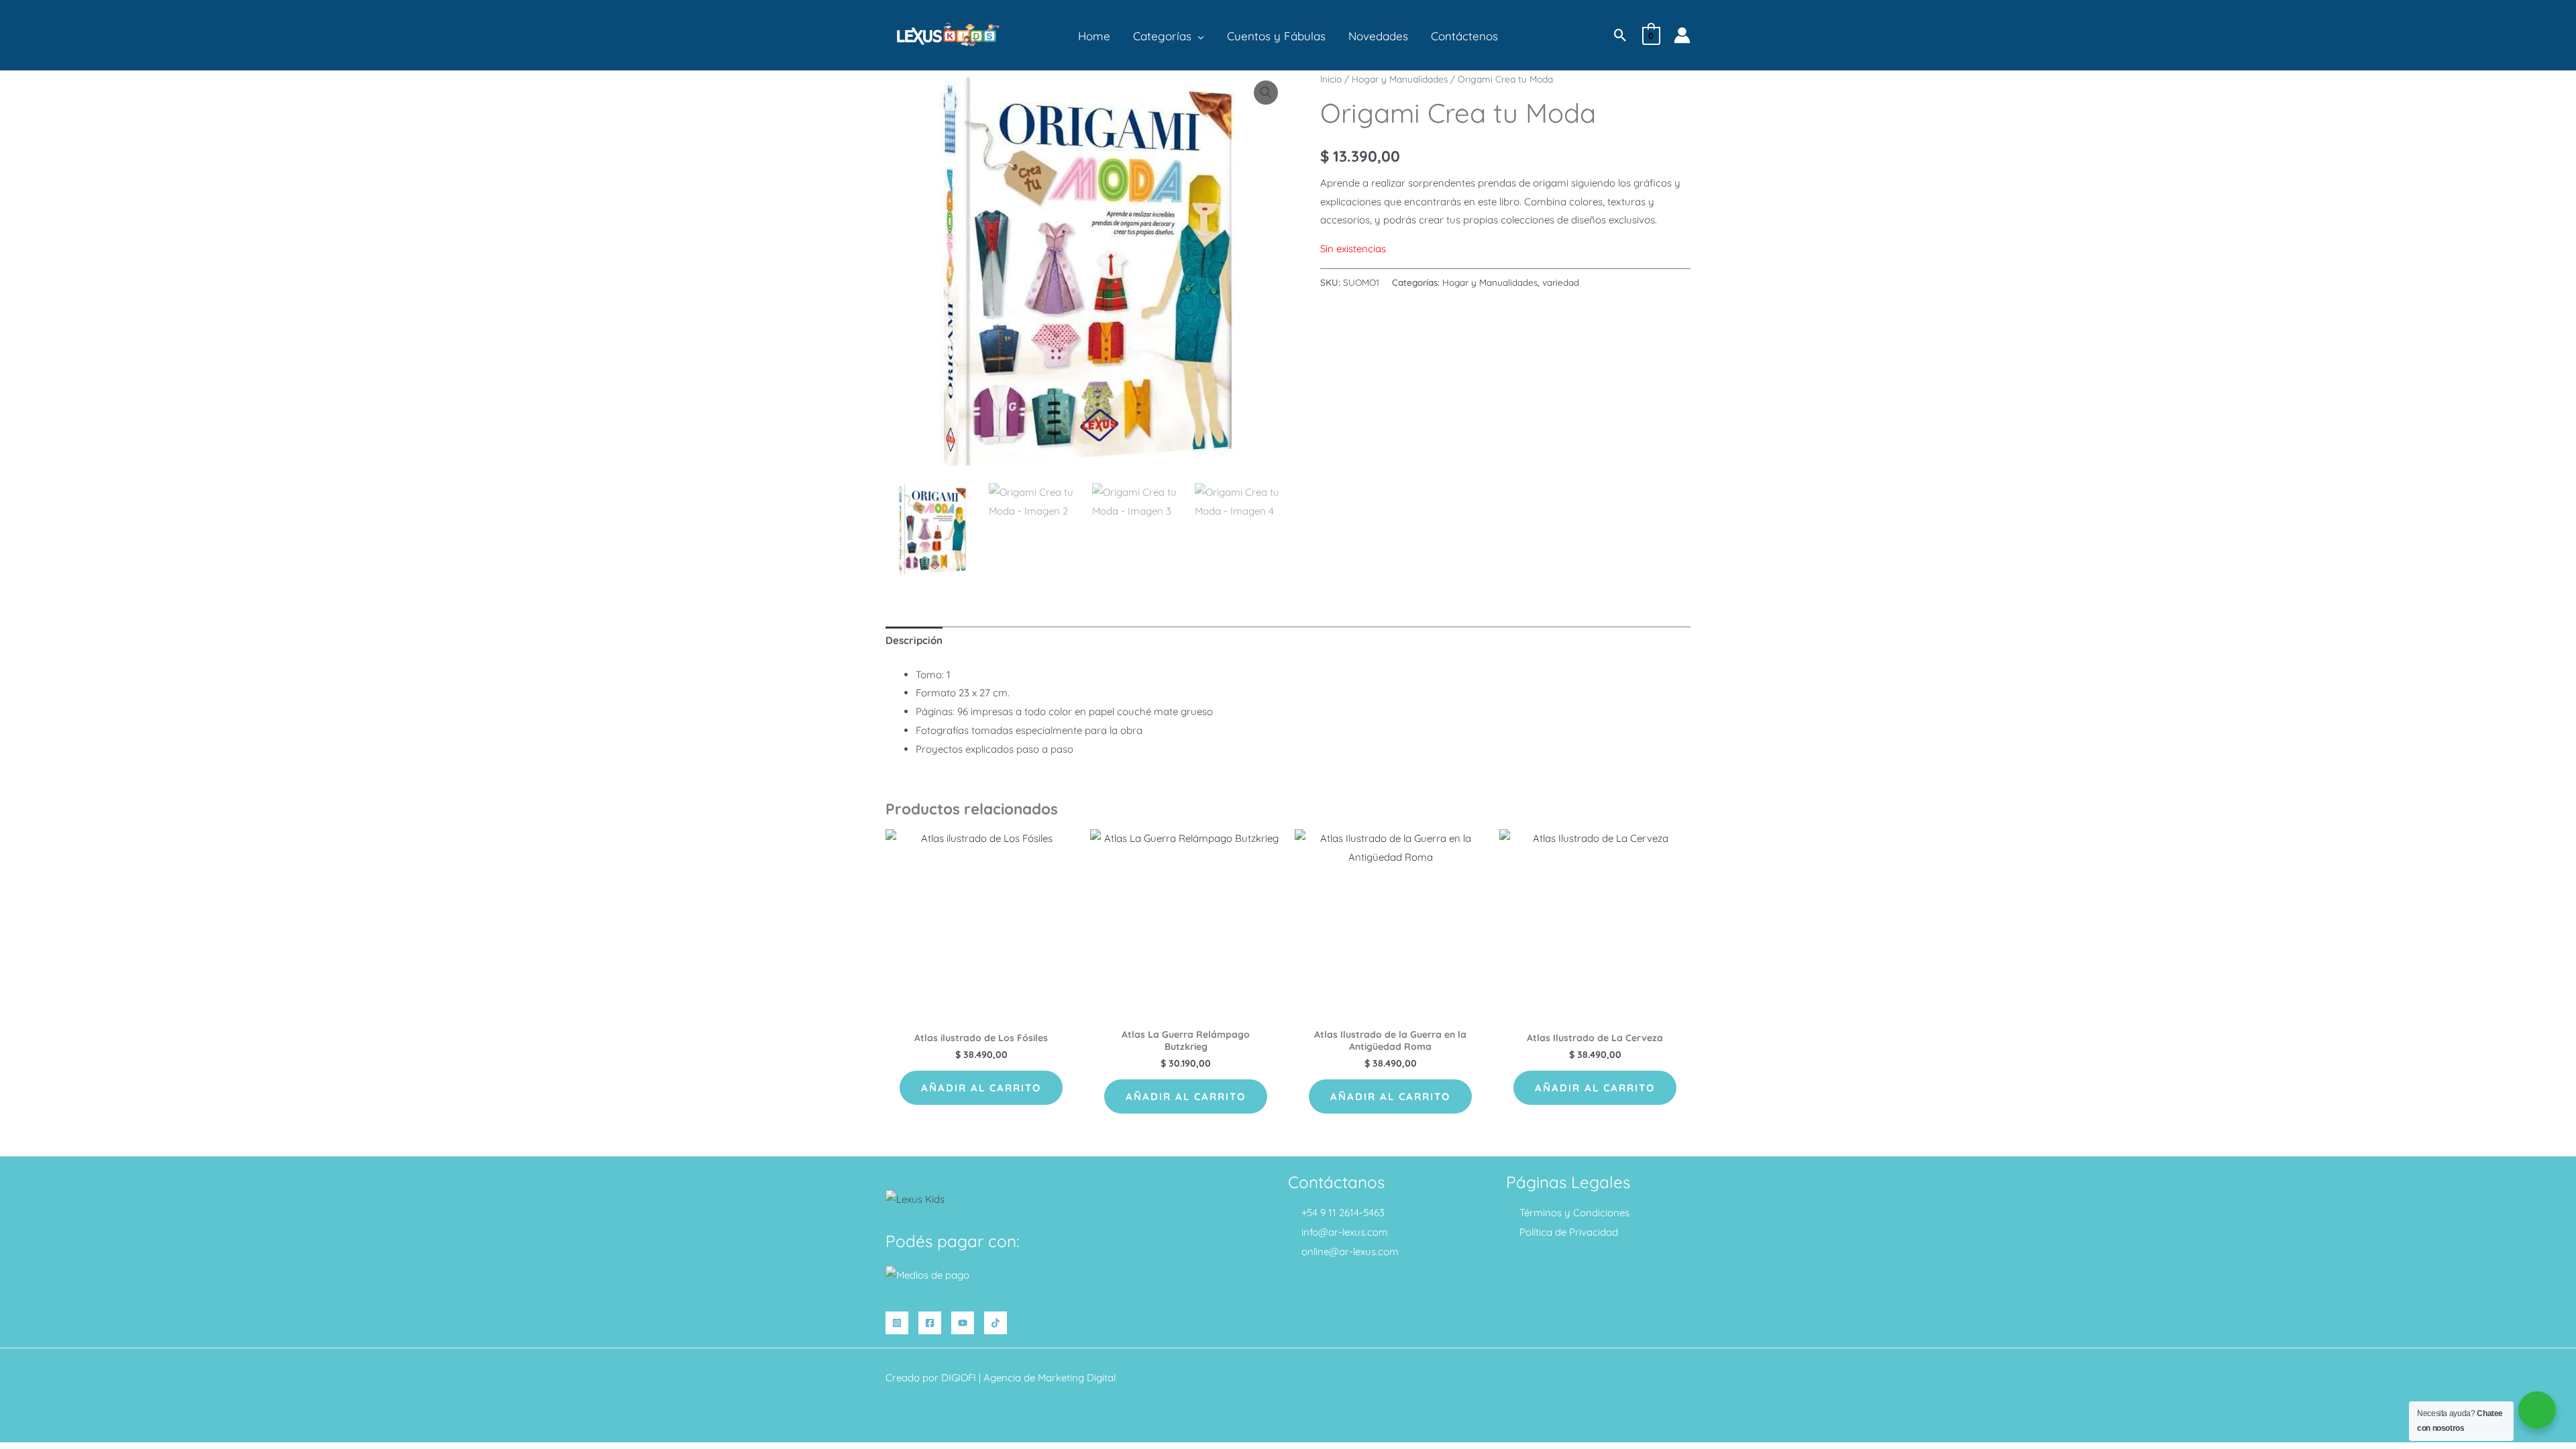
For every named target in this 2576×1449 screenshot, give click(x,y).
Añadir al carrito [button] (981, 1088)
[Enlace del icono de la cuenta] (1682, 35)
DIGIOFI (959, 1378)
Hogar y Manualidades (1400, 79)
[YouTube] (963, 1323)
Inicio (1331, 79)
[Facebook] (930, 1323)
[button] (1198, 36)
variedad (1561, 282)
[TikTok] (996, 1323)
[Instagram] (897, 1323)
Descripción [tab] (914, 640)
